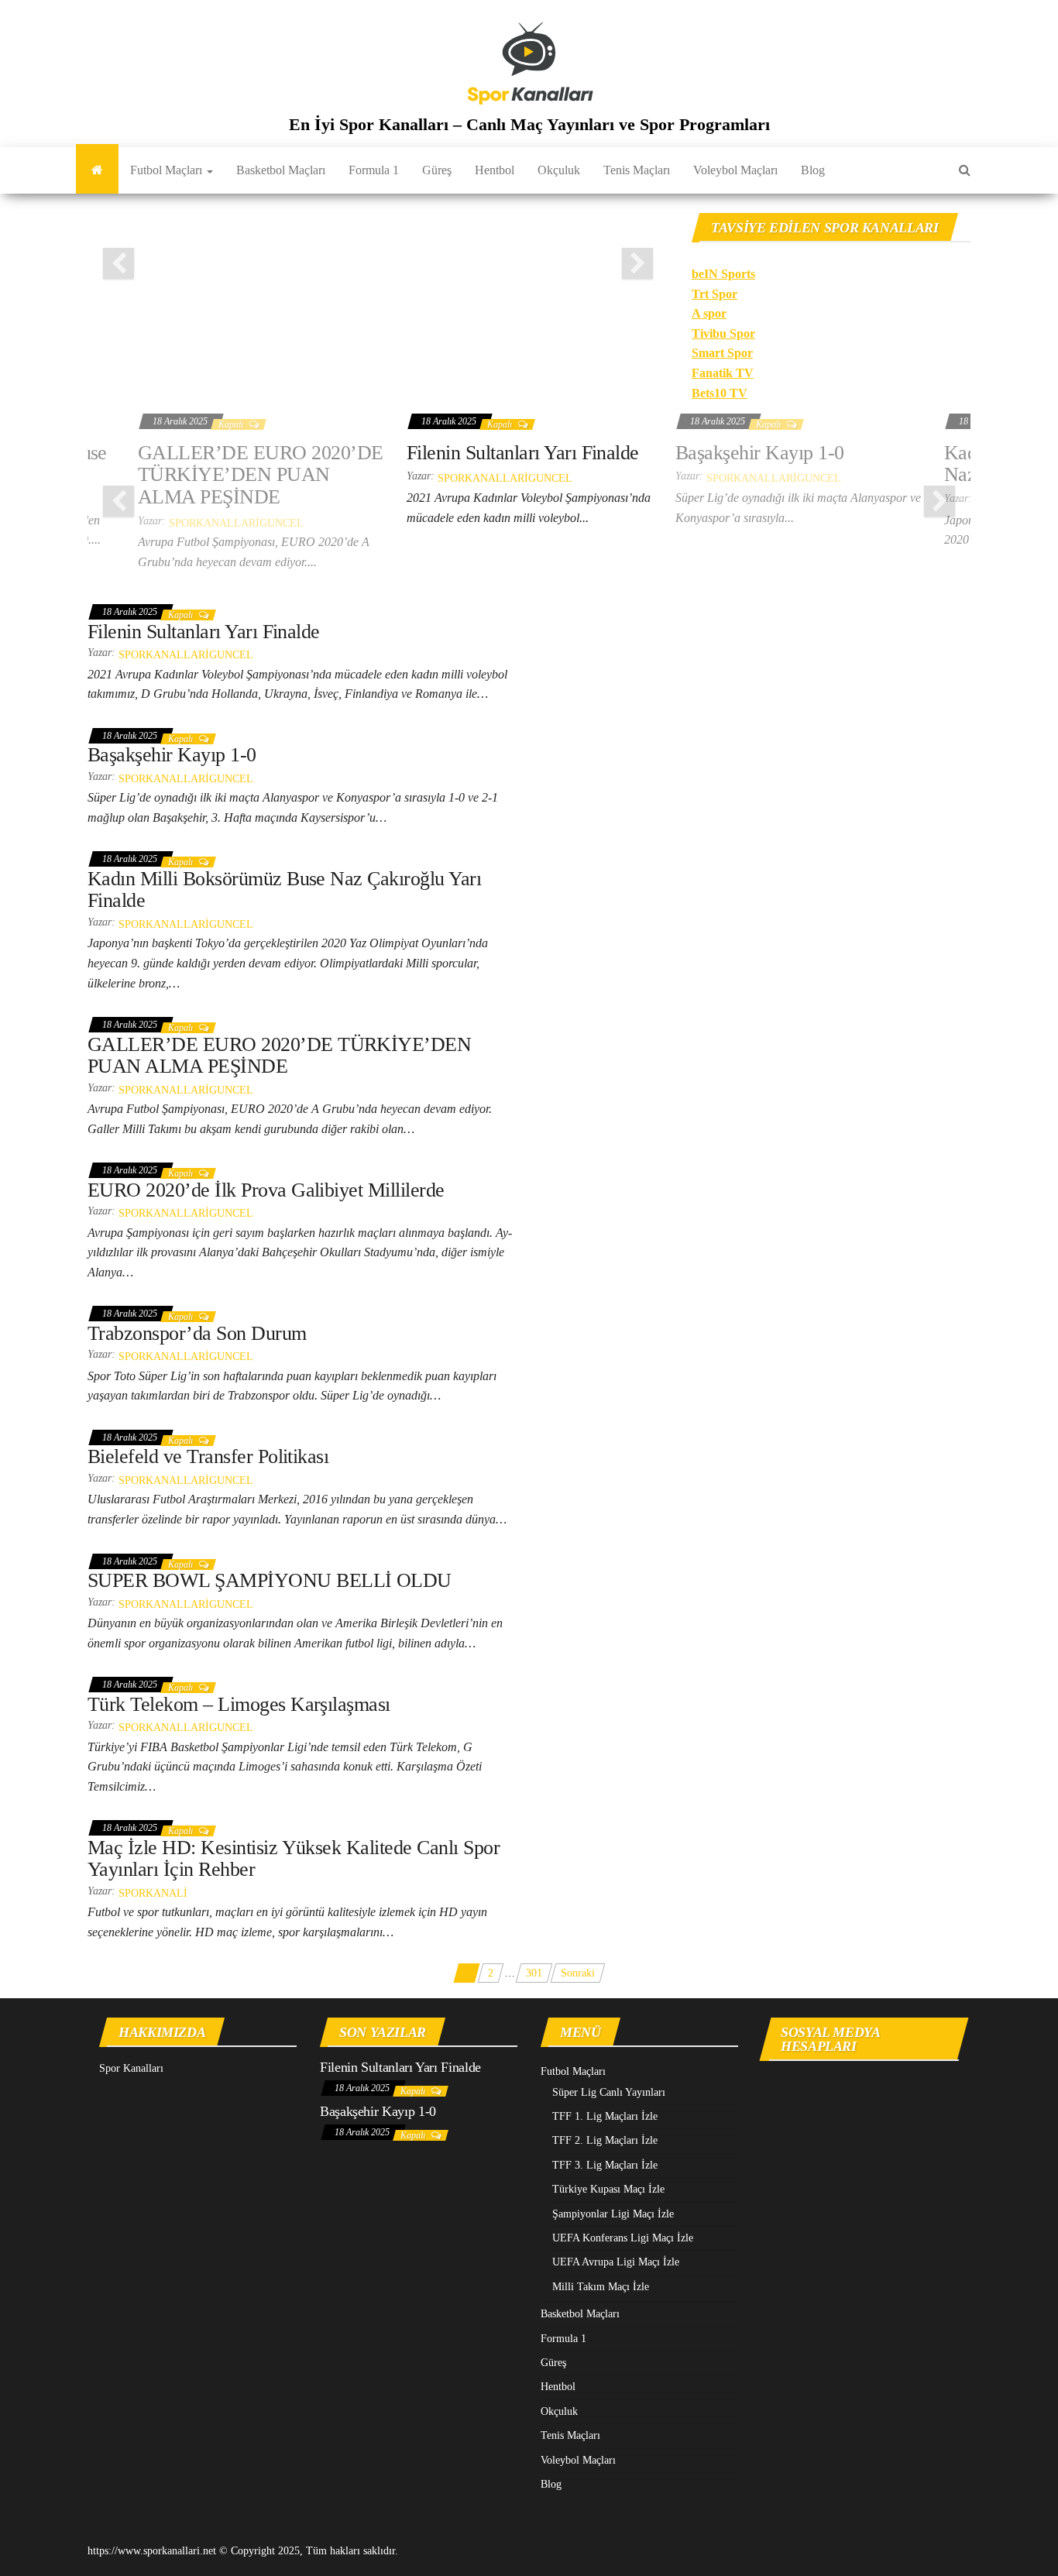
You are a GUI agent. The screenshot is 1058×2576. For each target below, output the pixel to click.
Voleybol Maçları (735, 170)
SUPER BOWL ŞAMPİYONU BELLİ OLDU (270, 1580)
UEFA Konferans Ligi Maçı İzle (623, 2238)
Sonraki (578, 1973)
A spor (709, 313)
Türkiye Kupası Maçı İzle (608, 2189)
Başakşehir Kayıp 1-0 (760, 453)
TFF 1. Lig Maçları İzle (605, 2116)
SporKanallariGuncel (236, 523)
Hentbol (495, 170)
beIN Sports (723, 274)
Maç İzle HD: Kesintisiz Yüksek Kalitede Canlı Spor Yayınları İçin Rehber (294, 1859)
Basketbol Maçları (281, 170)
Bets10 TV (720, 393)
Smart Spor (722, 353)
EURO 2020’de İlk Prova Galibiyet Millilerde (266, 1190)
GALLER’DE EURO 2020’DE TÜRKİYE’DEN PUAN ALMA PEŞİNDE (261, 475)
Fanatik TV (723, 373)
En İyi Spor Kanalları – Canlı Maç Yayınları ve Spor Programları (529, 124)
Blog (813, 170)
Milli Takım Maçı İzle (601, 2287)
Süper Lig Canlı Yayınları (609, 2092)
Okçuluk (559, 170)
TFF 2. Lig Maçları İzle (605, 2140)
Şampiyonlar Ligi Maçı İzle (613, 2214)
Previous (119, 263)
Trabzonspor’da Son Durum (197, 1333)
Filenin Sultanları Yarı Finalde (523, 453)
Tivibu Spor (723, 333)
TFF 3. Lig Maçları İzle (605, 2165)
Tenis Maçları (637, 170)
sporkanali (153, 1893)
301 (534, 1973)
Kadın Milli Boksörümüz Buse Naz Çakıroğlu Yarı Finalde (284, 890)
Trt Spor (714, 294)
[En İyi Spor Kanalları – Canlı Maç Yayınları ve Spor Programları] (97, 170)
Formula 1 (374, 170)
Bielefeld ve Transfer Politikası (208, 1456)
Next (637, 263)
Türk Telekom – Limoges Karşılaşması (239, 1704)
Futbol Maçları (168, 170)
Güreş (437, 170)
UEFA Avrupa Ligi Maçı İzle (616, 2262)
